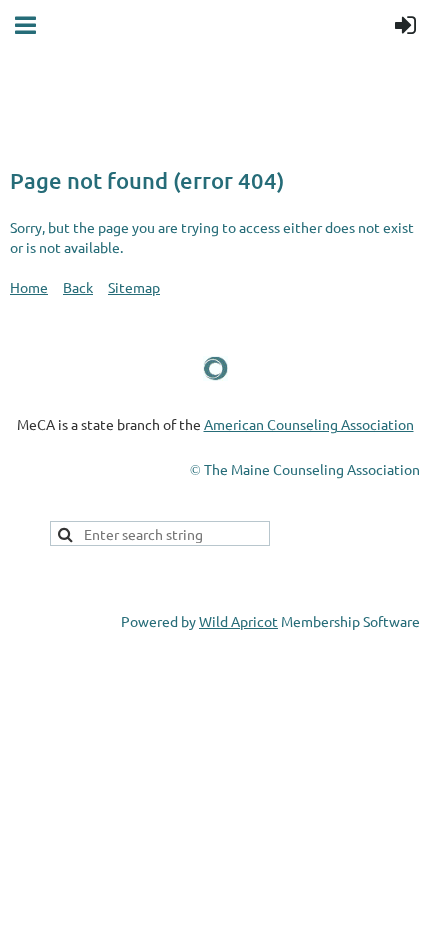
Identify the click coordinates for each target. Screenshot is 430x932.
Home (29, 287)
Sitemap (134, 287)
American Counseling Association (309, 424)
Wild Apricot (238, 621)
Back (78, 287)
